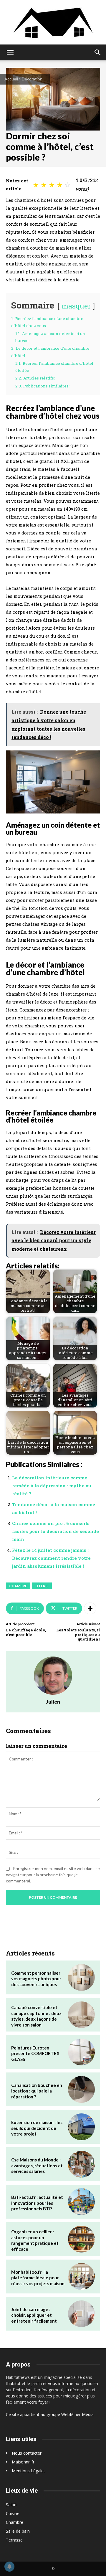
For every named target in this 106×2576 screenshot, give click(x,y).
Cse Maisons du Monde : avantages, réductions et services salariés (37, 2165)
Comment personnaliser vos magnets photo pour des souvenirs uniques (36, 1979)
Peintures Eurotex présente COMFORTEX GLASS (35, 2053)
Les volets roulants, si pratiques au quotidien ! (78, 1634)
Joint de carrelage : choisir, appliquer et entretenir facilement (34, 2315)
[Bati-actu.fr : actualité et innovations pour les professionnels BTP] (81, 2202)
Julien (53, 1702)
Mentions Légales (29, 2471)
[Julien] (53, 1676)
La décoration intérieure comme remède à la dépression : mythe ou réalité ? (52, 1486)
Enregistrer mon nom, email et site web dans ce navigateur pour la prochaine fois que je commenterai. (53, 1875)
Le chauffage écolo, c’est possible (26, 1632)
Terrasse (14, 2540)
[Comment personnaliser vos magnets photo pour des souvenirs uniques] (81, 1977)
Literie (42, 1586)
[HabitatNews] (53, 22)
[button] (10, 52)
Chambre (18, 1586)
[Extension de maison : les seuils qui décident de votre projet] (81, 2127)
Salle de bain (18, 2531)
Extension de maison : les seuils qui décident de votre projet (37, 2128)
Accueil (11, 79)
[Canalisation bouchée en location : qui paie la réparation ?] (81, 2089)
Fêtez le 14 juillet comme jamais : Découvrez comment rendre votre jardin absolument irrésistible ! (51, 1558)
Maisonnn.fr (23, 2462)
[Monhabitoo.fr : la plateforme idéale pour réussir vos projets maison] (81, 2277)
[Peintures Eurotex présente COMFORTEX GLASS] (81, 2052)
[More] (90, 1608)
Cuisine (13, 2513)
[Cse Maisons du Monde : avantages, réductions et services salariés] (81, 2164)
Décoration (32, 79)
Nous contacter (27, 2453)
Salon (11, 2505)
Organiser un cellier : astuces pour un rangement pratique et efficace (35, 2240)
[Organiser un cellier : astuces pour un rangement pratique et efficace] (81, 2239)
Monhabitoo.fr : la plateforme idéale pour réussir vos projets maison (38, 2278)
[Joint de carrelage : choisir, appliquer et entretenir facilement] (81, 2314)
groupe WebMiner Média (70, 2414)
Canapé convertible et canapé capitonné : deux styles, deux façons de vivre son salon (36, 2016)
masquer (76, 306)
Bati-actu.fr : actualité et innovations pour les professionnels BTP (37, 2203)
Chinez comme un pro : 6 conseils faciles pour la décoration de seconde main (56, 1531)
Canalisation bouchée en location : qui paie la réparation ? (37, 2091)
